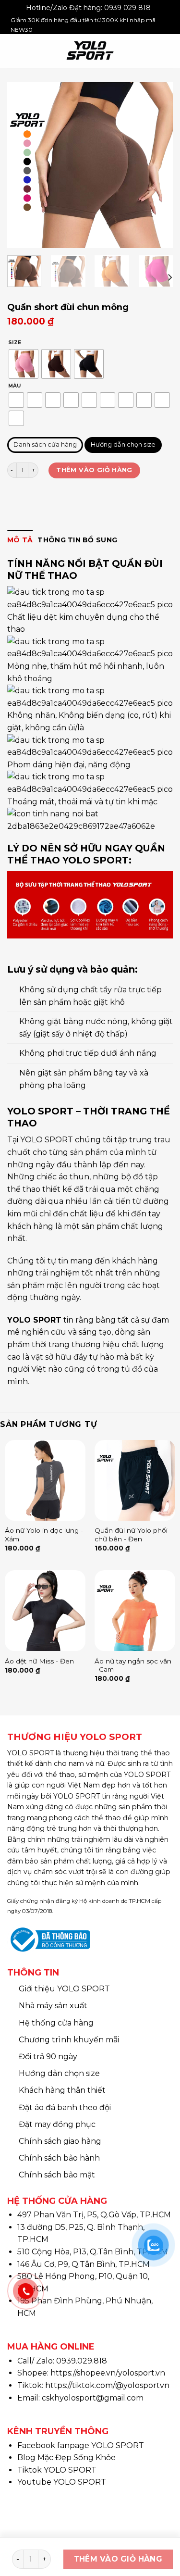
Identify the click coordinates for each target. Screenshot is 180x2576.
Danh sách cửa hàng (45, 445)
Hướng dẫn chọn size (123, 445)
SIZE (15, 343)
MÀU (14, 386)
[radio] (24, 364)
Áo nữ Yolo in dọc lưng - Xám (44, 1535)
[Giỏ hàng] (168, 51)
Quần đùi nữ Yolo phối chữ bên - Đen (131, 1535)
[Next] (157, 165)
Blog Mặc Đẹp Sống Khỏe (66, 2457)
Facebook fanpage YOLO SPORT (81, 2445)
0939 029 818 (127, 8)
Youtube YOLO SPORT (62, 2482)
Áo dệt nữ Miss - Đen (39, 1661)
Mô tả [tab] (20, 540)
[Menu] (14, 51)
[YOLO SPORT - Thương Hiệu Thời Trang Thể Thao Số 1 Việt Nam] (90, 51)
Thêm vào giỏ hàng (94, 470)
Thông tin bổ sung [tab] (77, 540)
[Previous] (23, 165)
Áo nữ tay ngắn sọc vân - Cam (133, 1665)
